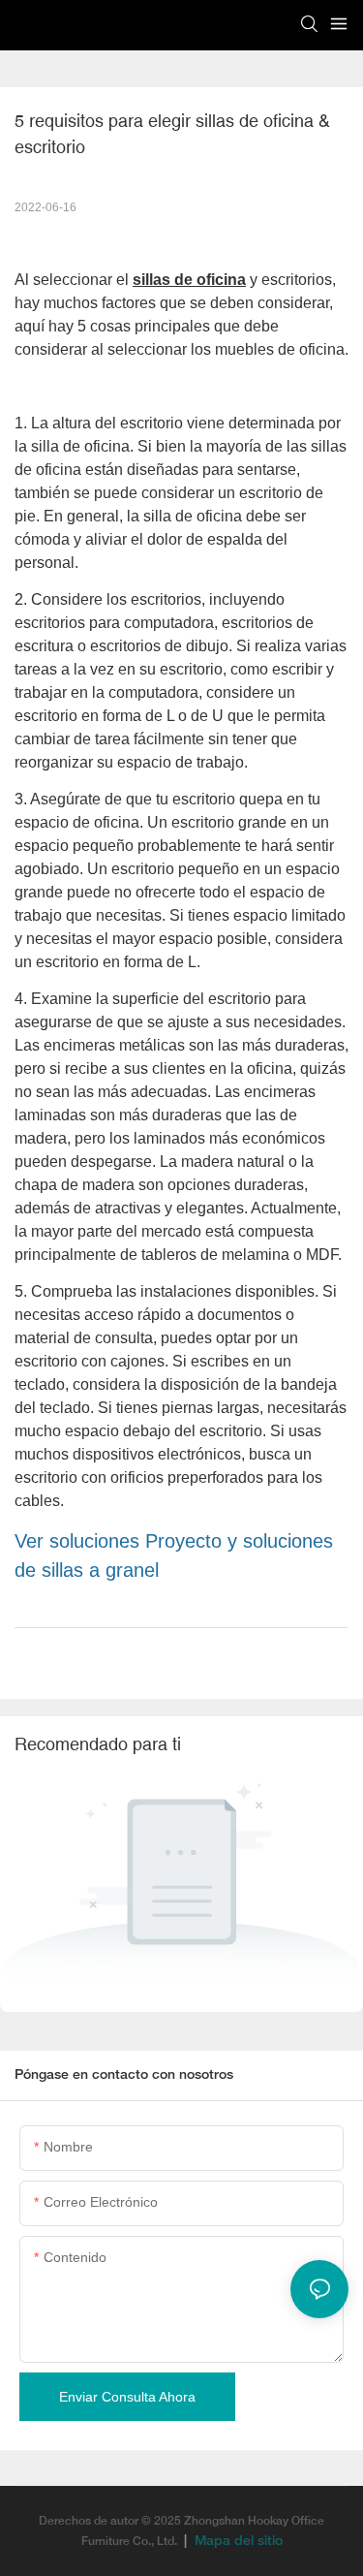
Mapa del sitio (237, 2542)
